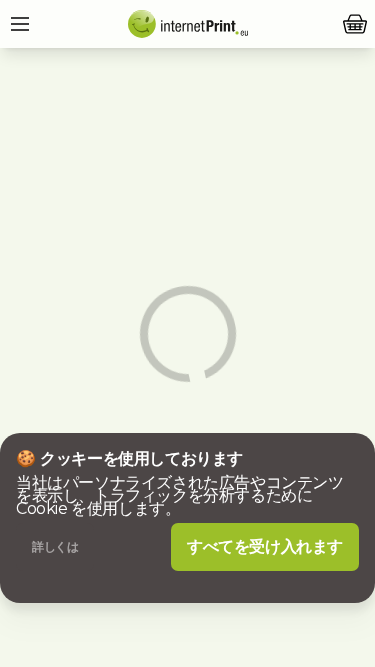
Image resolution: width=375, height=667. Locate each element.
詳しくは (55, 546)
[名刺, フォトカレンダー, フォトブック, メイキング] (188, 24)
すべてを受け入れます (265, 546)
